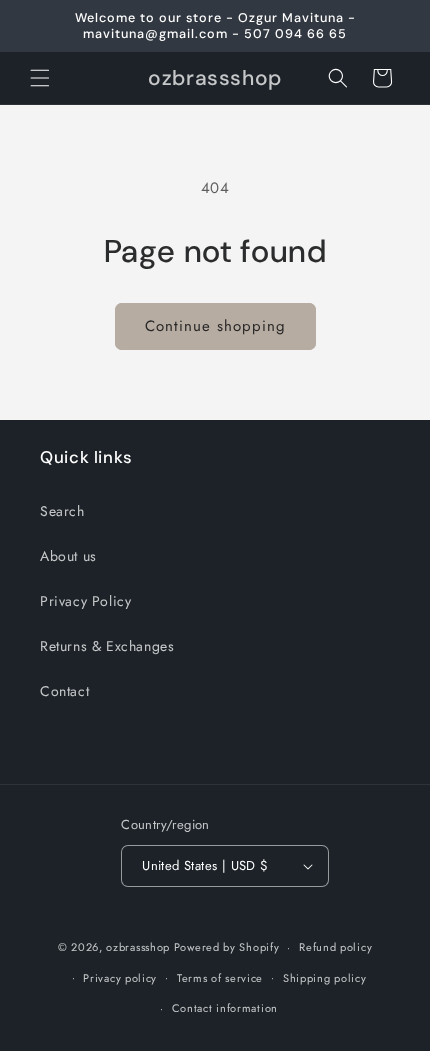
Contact (64, 691)
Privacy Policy (85, 601)
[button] (40, 78)
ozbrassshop (138, 947)
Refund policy (335, 947)
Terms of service (220, 978)
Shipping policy (325, 978)
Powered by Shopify (227, 947)
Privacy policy (120, 978)
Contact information (225, 1008)
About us (68, 556)
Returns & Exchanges (107, 646)
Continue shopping (215, 326)
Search (62, 511)
